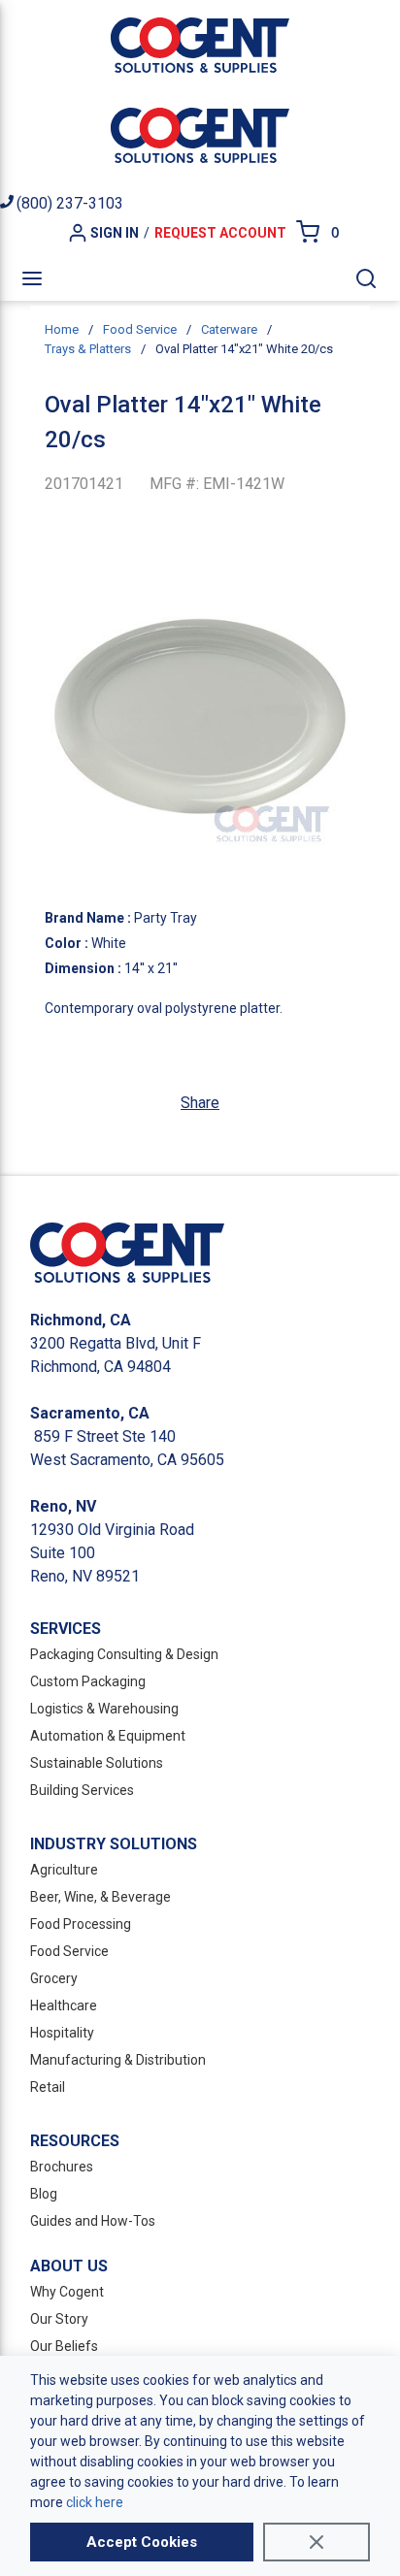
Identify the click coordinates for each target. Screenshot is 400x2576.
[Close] (317, 2542)
